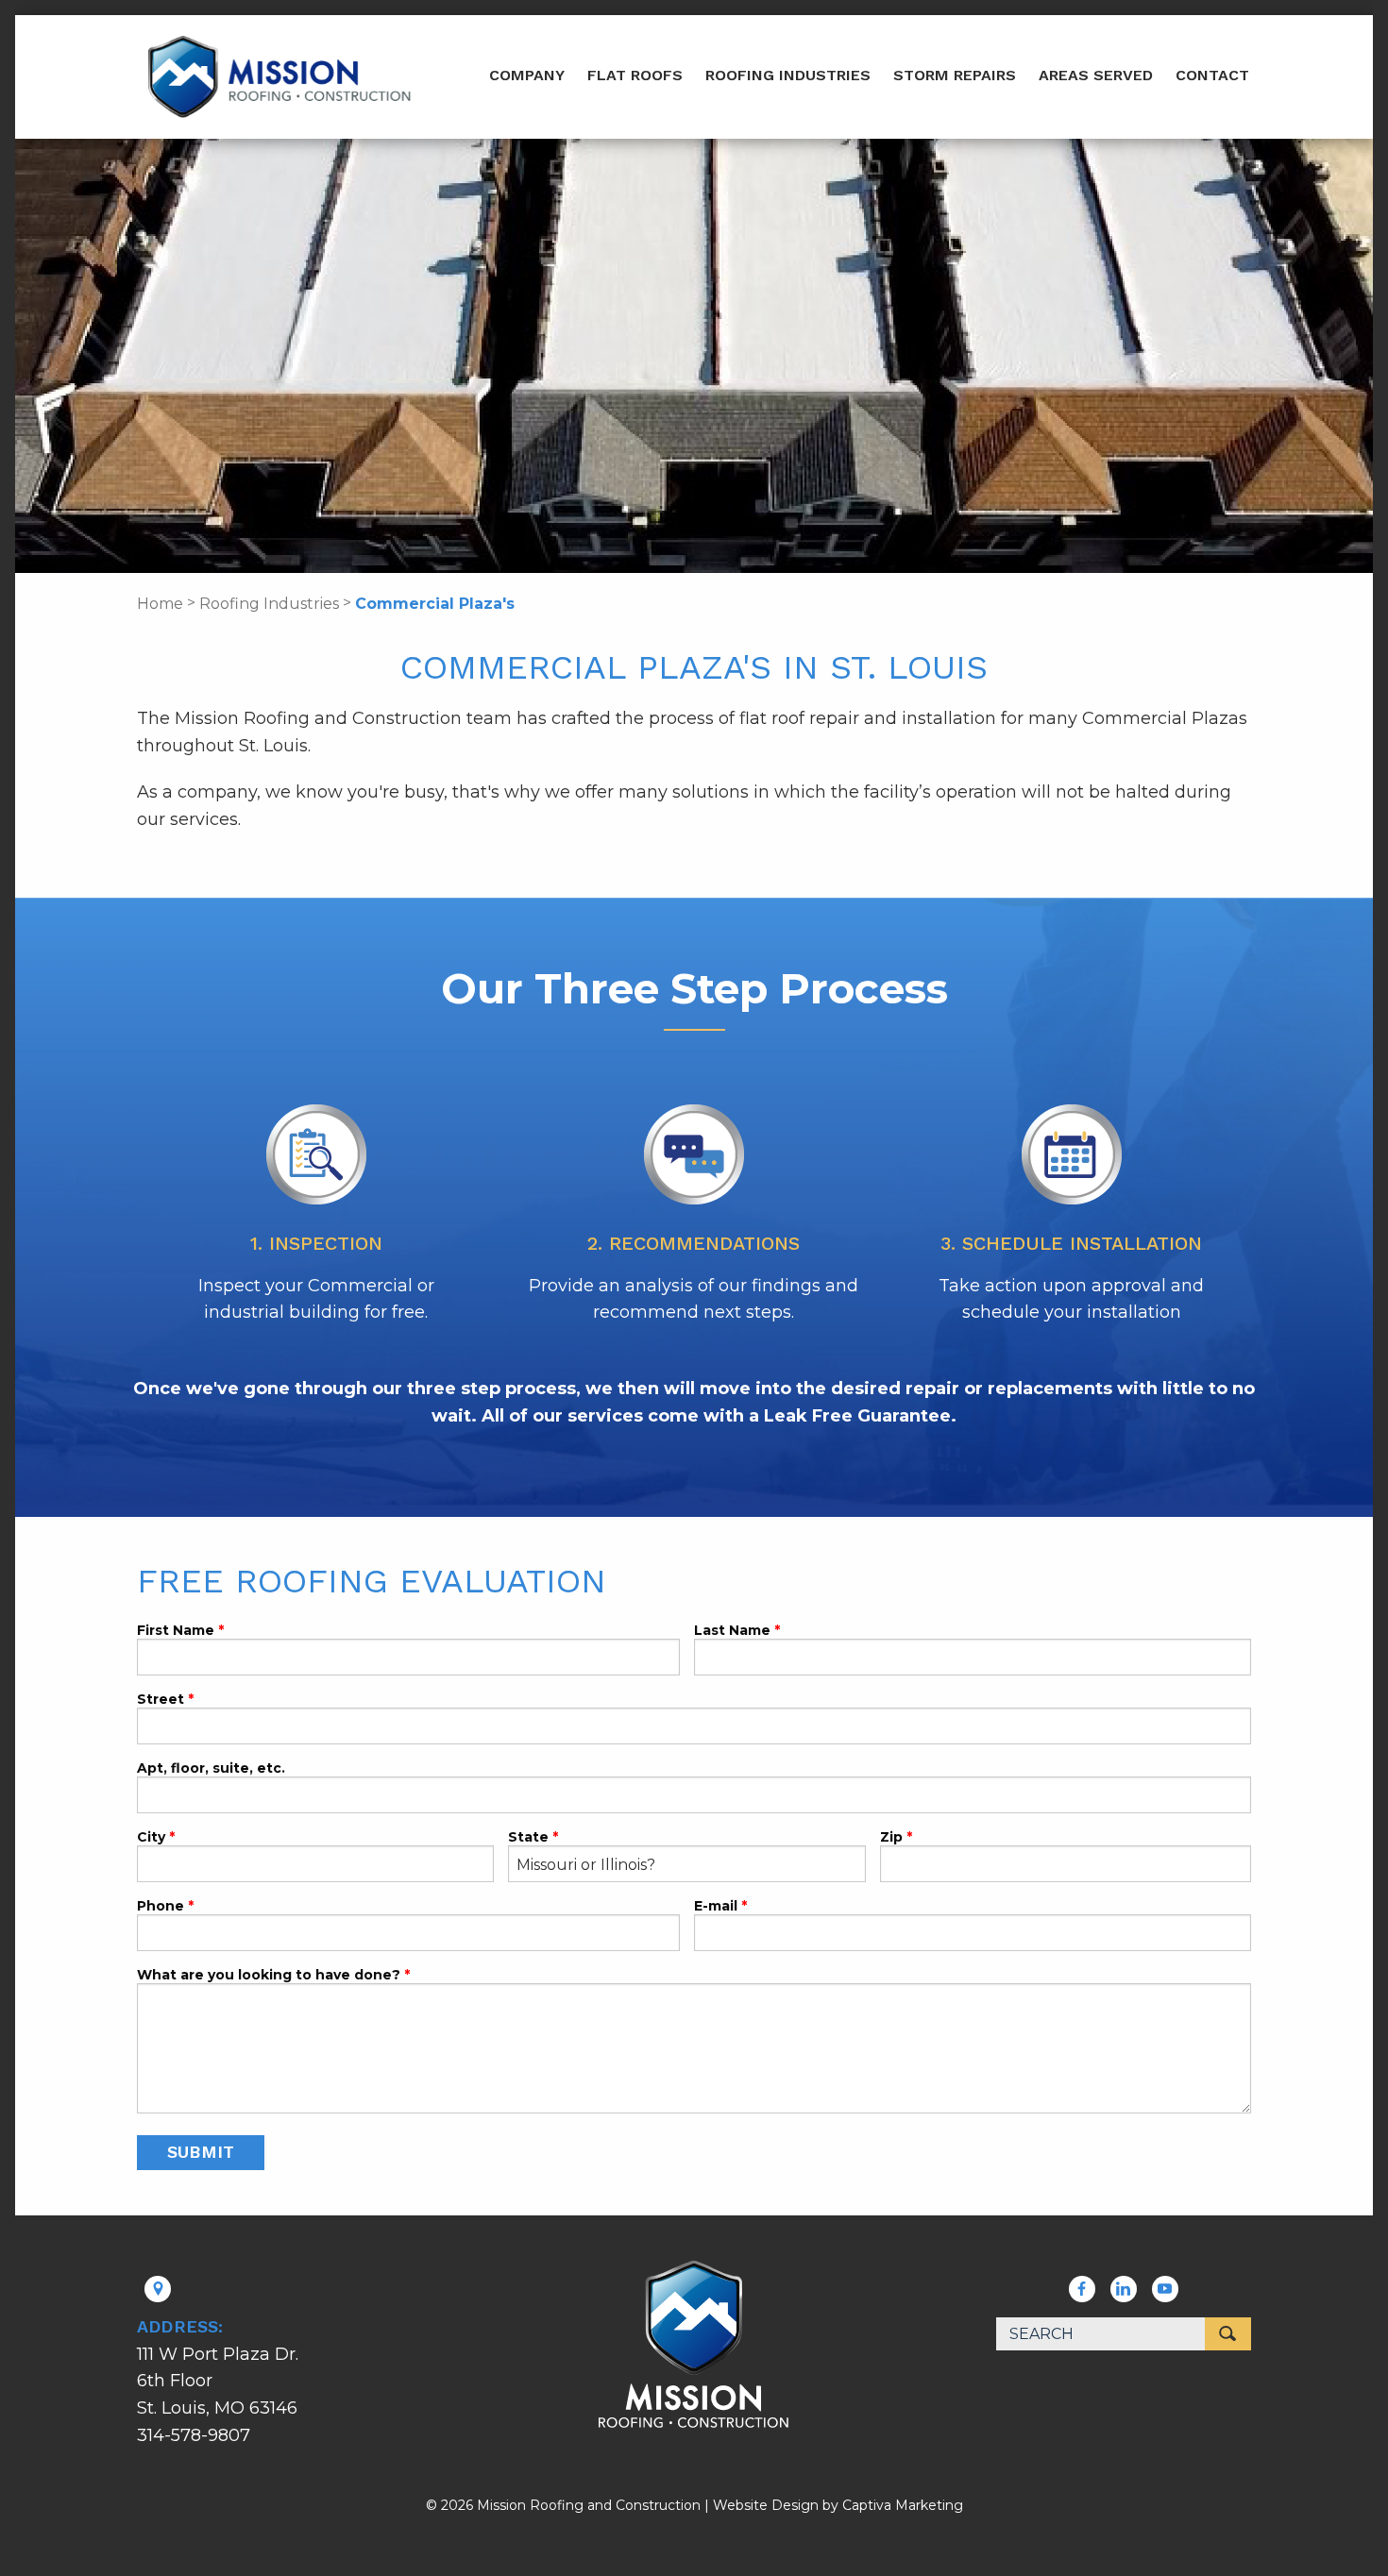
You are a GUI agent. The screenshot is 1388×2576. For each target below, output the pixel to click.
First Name (176, 1631)
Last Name (732, 1631)
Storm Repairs (955, 75)
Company (527, 75)
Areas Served (1096, 75)
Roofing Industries (788, 75)
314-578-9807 (194, 2435)
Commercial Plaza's (435, 604)
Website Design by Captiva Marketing (838, 2505)
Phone (161, 1907)
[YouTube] (1165, 2289)
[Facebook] (1082, 2289)
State (528, 1838)
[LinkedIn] (1123, 2289)
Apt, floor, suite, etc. (211, 1769)
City (151, 1838)
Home (160, 604)
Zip (891, 1838)
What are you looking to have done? (271, 1976)
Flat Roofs (635, 75)
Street (161, 1700)
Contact (1212, 75)
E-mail (716, 1907)
